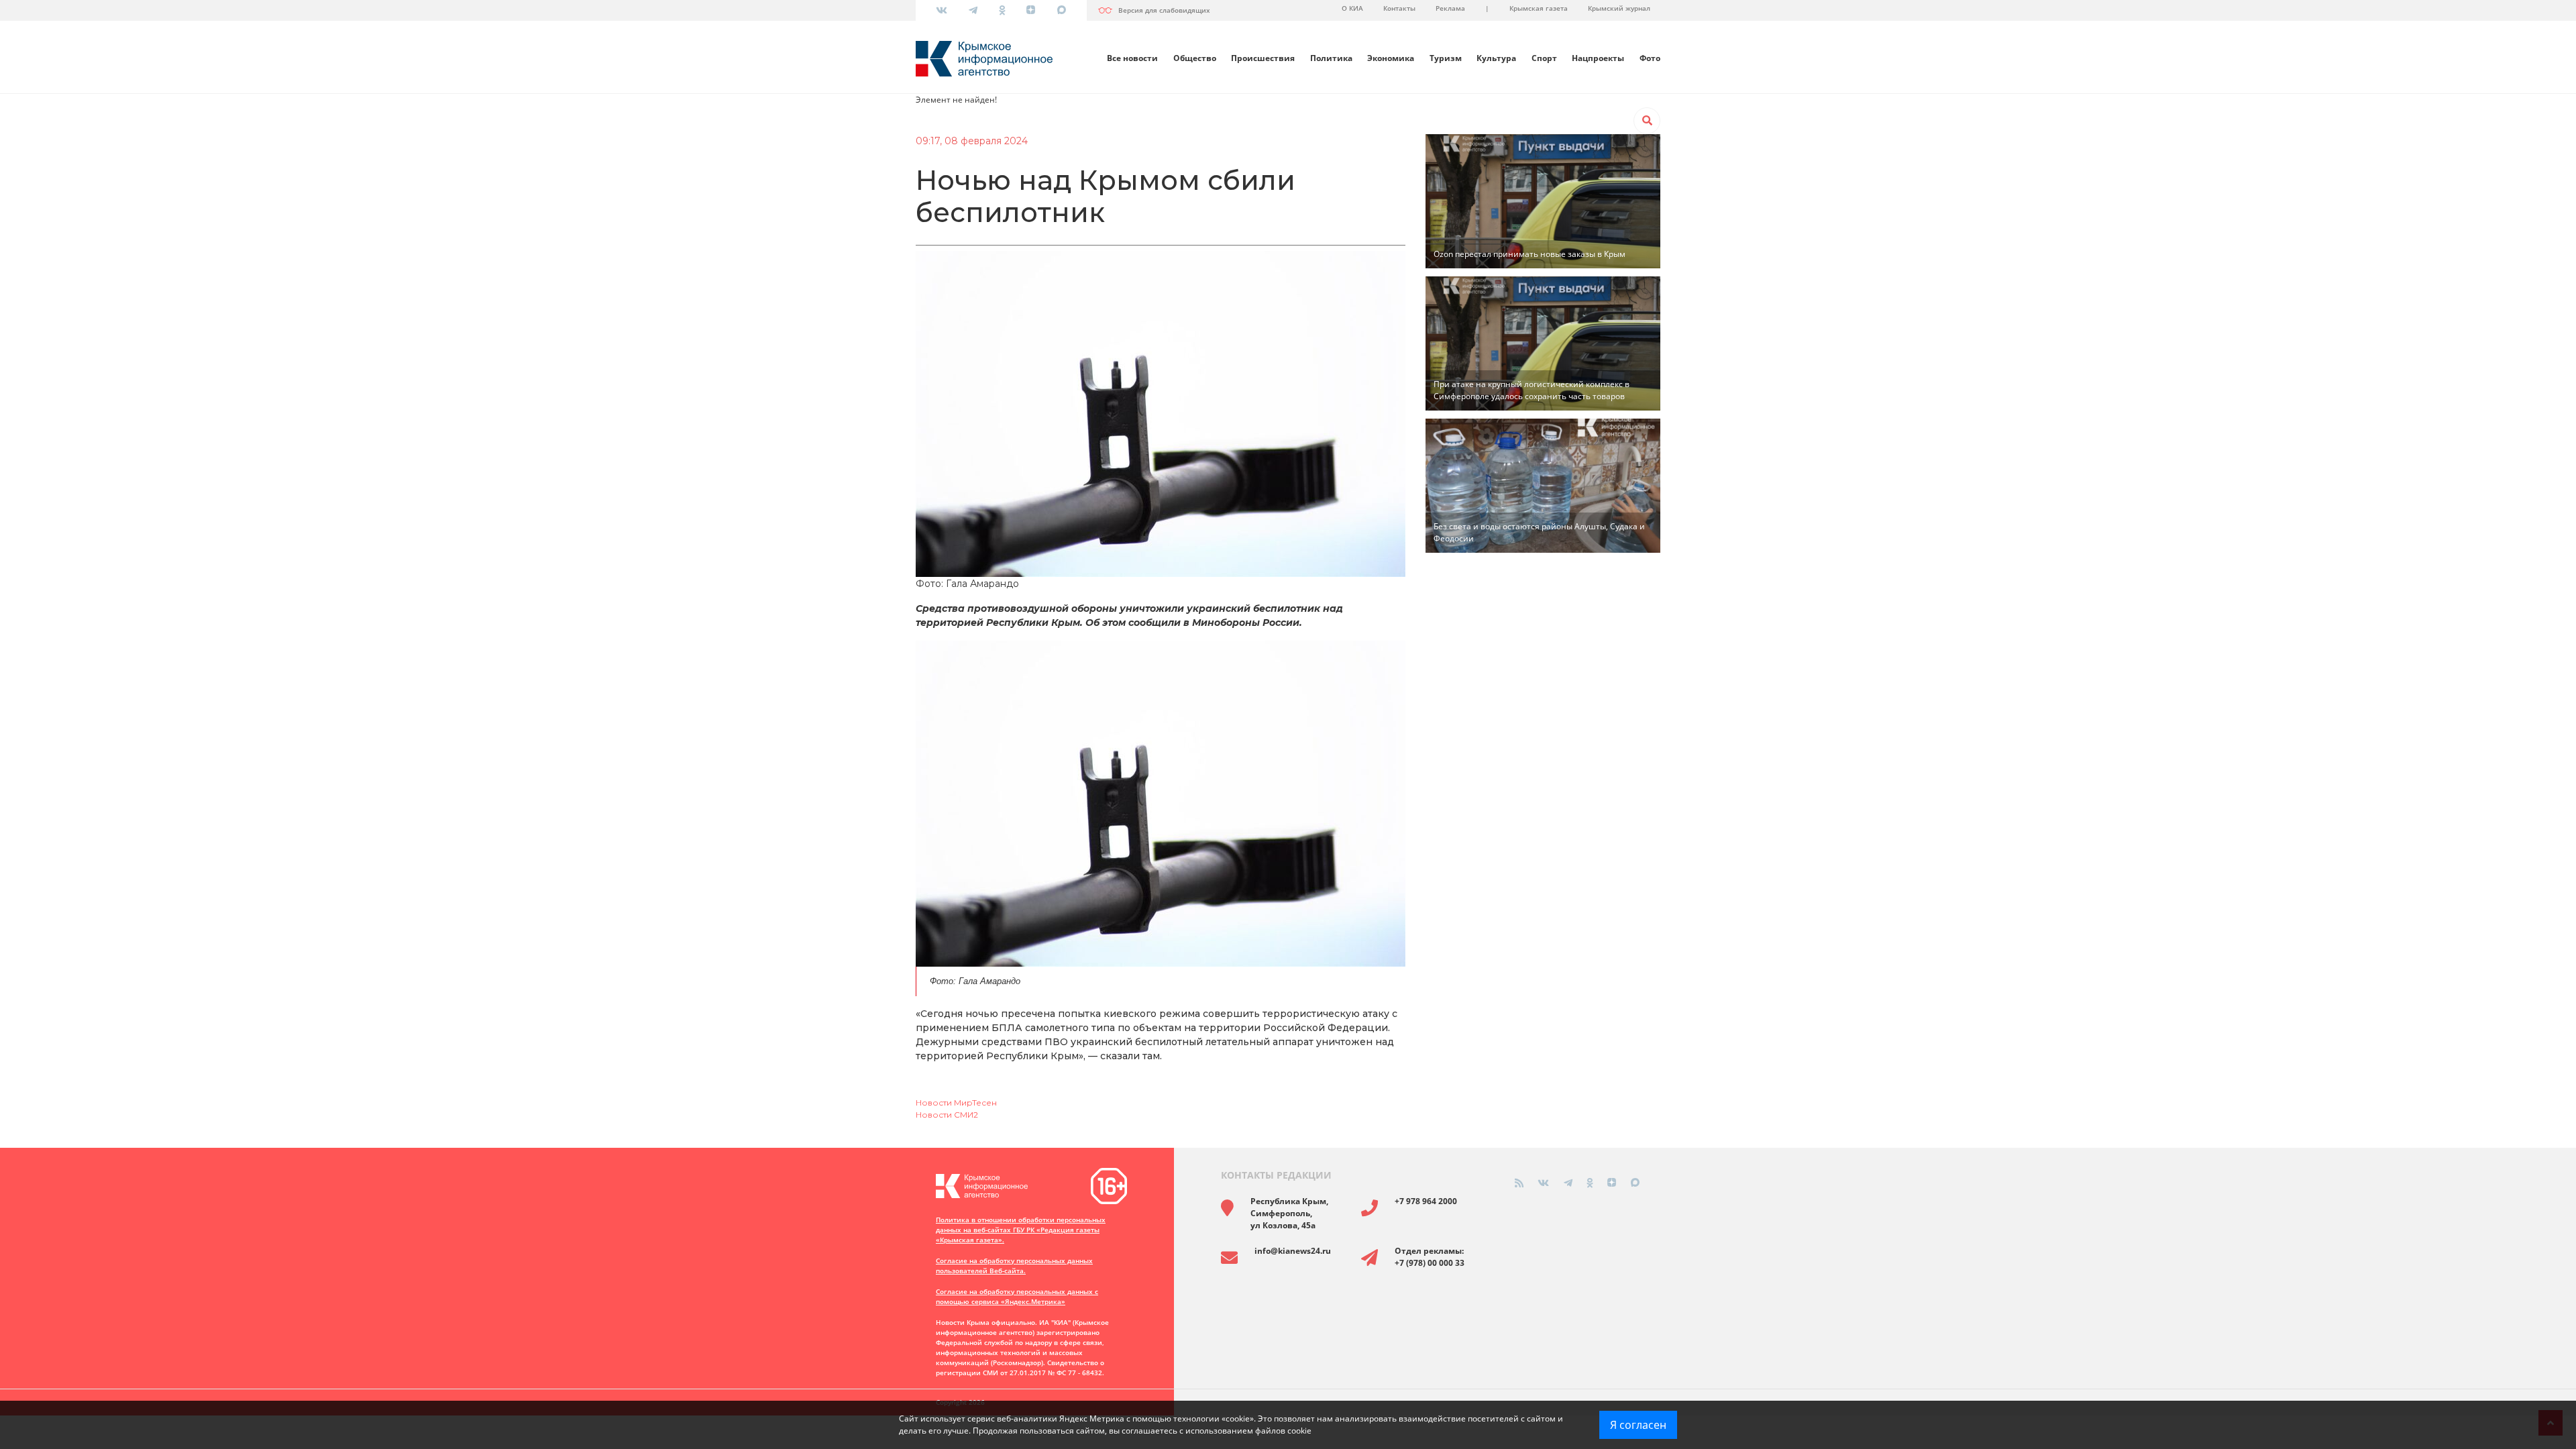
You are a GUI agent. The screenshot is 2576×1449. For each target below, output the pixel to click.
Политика (1331, 58)
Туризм (1446, 58)
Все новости (1132, 58)
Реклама (1450, 8)
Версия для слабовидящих (1164, 10)
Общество (1195, 58)
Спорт (1544, 58)
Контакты (1399, 8)
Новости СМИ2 (947, 1115)
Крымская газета (1539, 8)
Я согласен (1638, 1425)
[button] (1647, 121)
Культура (1496, 58)
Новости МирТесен (956, 1103)
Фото (1650, 58)
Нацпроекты (1598, 58)
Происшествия (1263, 58)
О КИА (1352, 8)
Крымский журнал (1619, 8)
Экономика (1391, 58)
